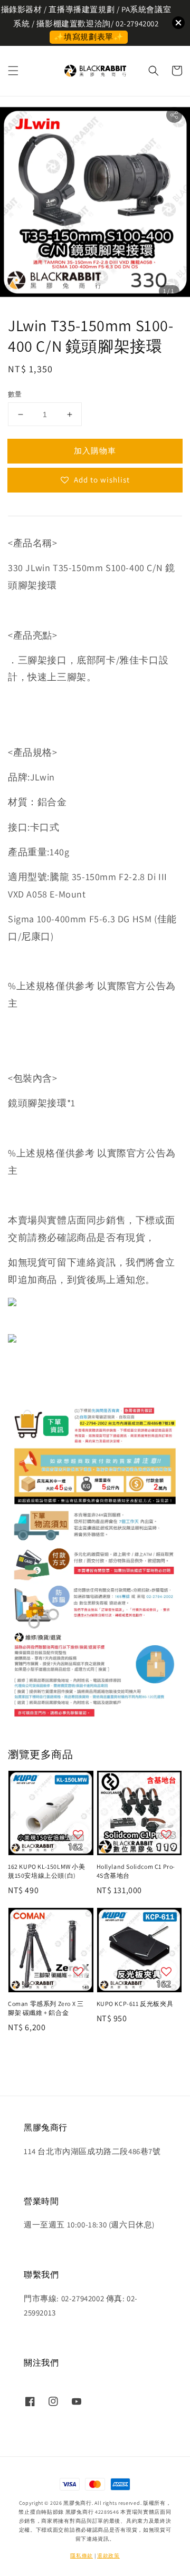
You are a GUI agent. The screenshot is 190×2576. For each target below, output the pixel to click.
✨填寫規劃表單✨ (89, 37)
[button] (13, 71)
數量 (15, 394)
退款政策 (108, 2556)
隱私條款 (82, 2556)
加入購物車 (95, 451)
